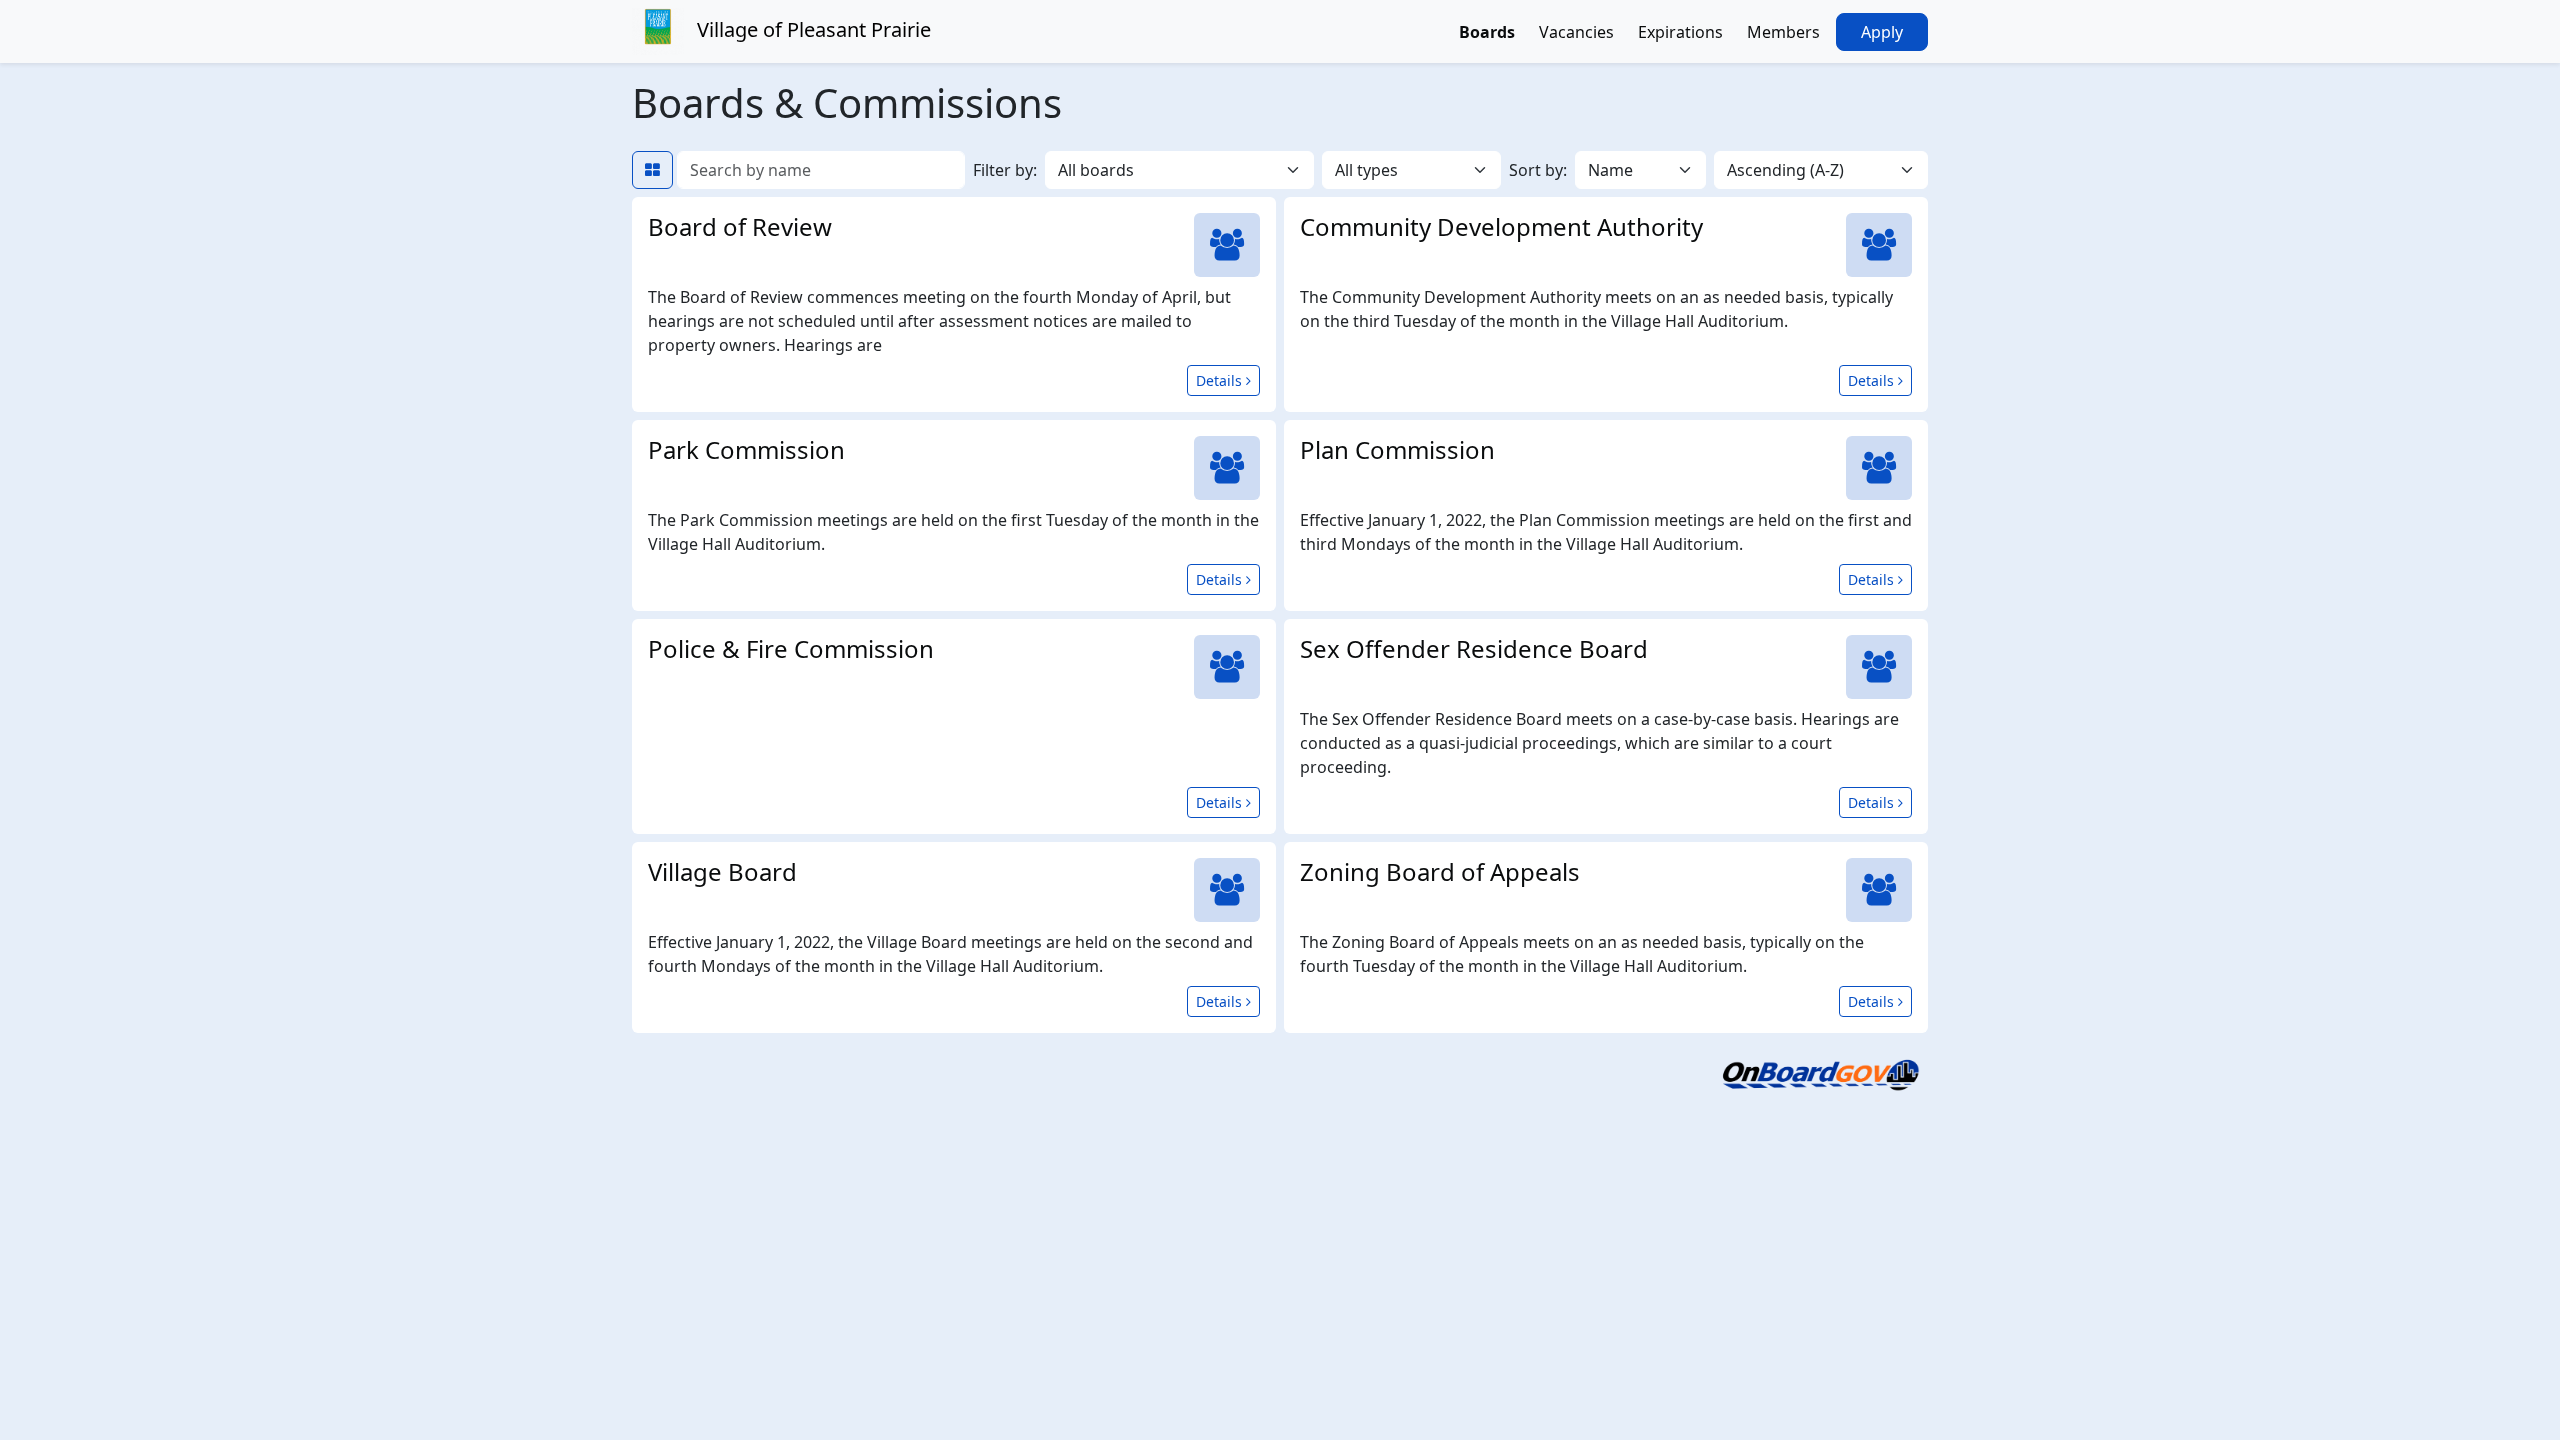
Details (1228, 380)
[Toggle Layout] (652, 170)
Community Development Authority (1501, 226)
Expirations (1680, 32)
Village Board (722, 871)
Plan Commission (1397, 449)
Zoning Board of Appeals (1440, 871)
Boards (1487, 32)
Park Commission (746, 449)
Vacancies (1576, 32)
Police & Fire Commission (791, 648)
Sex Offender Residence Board (1474, 648)
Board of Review (740, 226)
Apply (1882, 32)
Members (1783, 32)
